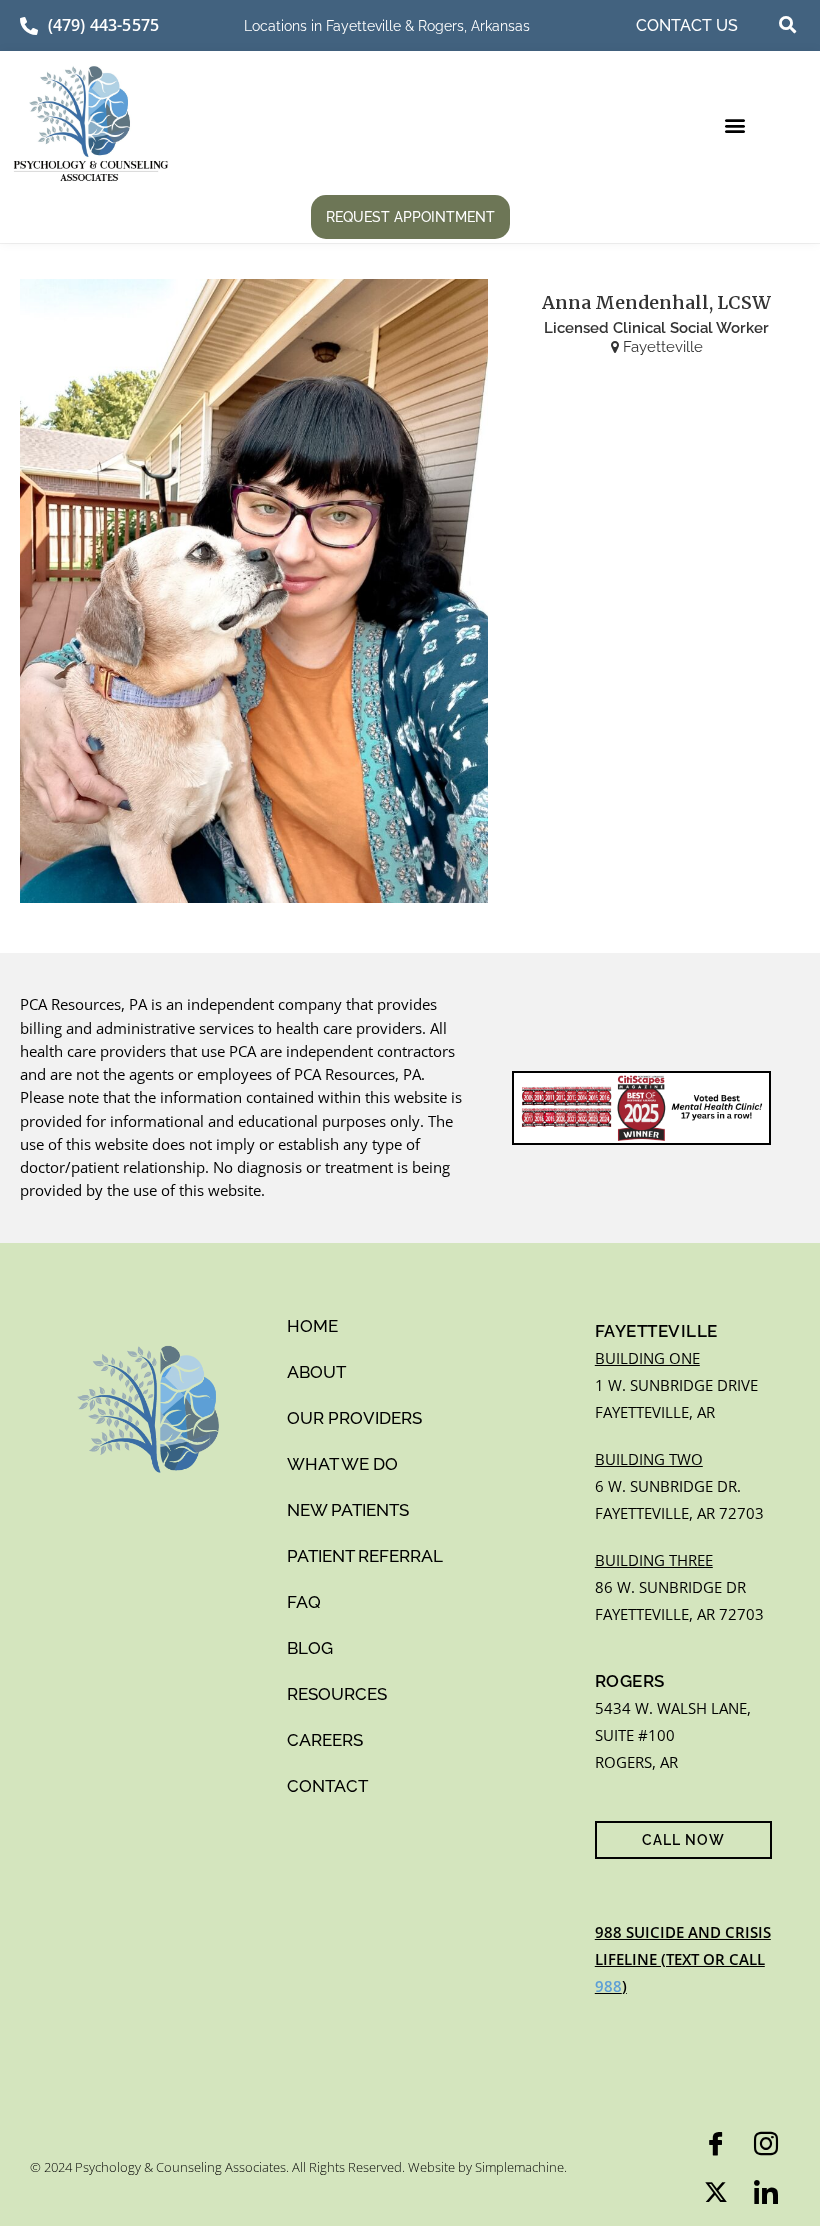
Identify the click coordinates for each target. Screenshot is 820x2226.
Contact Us (687, 25)
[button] (788, 25)
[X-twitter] (716, 2192)
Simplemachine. (521, 2167)
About (316, 1372)
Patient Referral (365, 1556)
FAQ (304, 1602)
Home (312, 1326)
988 (608, 1986)
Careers (325, 1740)
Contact (327, 1786)
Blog (310, 1648)
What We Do (342, 1464)
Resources (337, 1694)
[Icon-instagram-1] (766, 2144)
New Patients (348, 1510)
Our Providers (354, 1418)
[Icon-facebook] (716, 2144)
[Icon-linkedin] (766, 2192)
